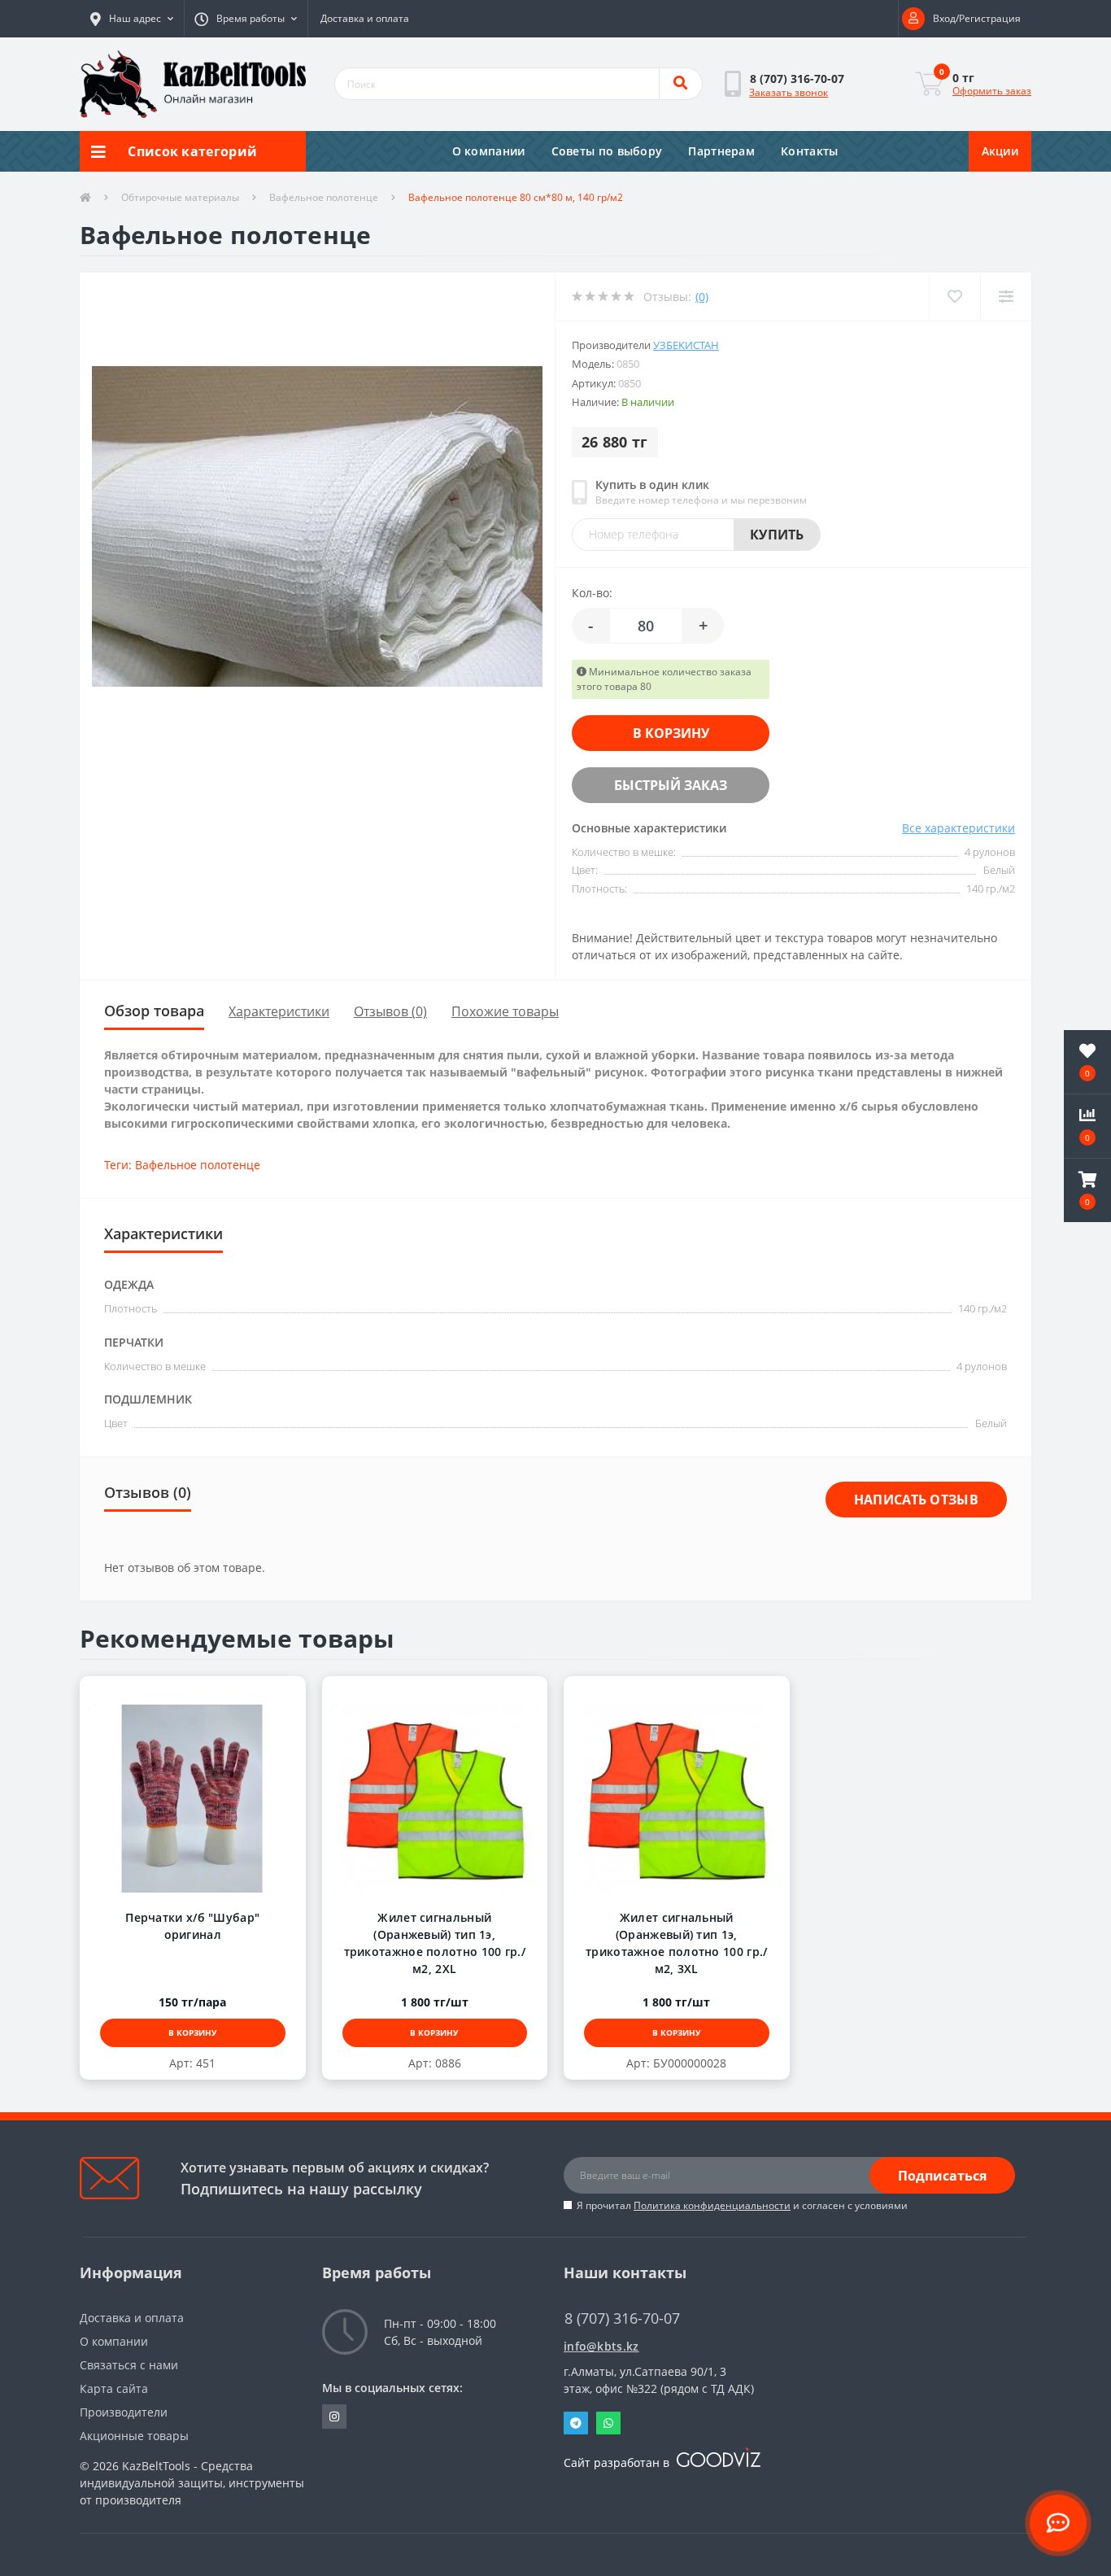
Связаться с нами (129, 2365)
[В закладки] (177, 1694)
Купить (777, 535)
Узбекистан (686, 345)
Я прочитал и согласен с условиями (742, 2205)
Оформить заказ (992, 91)
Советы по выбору (607, 151)
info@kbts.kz (601, 2346)
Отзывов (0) (390, 1011)
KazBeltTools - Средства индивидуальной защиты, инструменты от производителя (192, 2483)
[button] (132, 19)
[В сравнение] (209, 1694)
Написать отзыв (916, 1500)
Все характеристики (959, 828)
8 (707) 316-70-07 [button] (622, 2318)
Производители (124, 2412)
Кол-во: (592, 593)
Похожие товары (505, 1011)
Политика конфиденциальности (712, 2205)
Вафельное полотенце (324, 197)
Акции (1000, 151)
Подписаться (942, 2176)
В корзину (671, 733)
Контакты (809, 151)
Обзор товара (154, 1011)
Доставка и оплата (365, 18)
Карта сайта (114, 2388)
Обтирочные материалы (180, 197)
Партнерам (721, 151)
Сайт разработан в (618, 2462)
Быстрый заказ (671, 785)
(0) (702, 297)
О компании (489, 151)
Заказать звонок (789, 92)
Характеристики (279, 1011)
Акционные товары (134, 2436)
